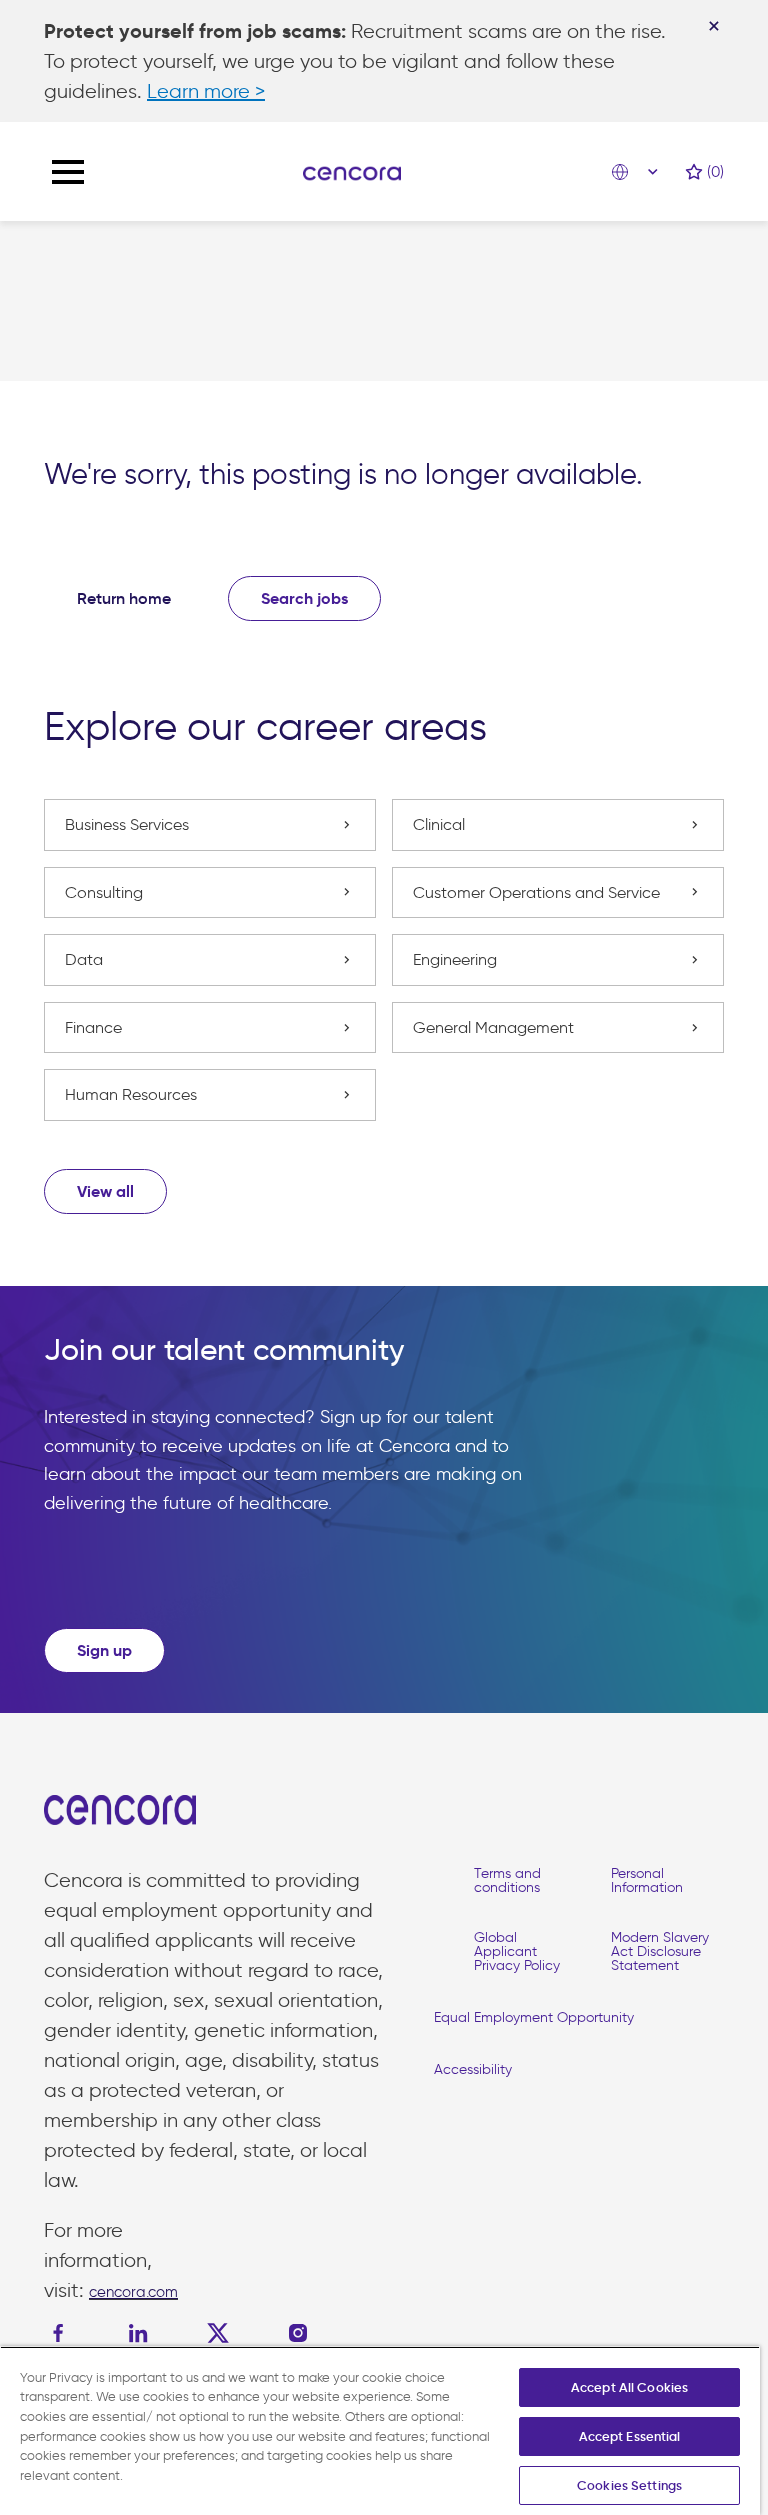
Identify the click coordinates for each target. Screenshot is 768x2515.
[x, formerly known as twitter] (218, 2333)
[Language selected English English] (640, 172)
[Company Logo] (352, 172)
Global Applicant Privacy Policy (517, 1951)
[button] (105, 1191)
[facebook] (63, 2333)
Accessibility (473, 2069)
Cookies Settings (629, 2485)
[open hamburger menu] (68, 172)
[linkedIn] (138, 2333)
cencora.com (133, 2292)
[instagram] (298, 2333)
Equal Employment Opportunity (534, 2017)
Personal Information (647, 1880)
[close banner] (714, 26)
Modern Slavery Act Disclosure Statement (660, 1951)
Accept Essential (630, 2436)
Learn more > (206, 91)
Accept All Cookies (629, 2387)
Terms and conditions (507, 1880)
